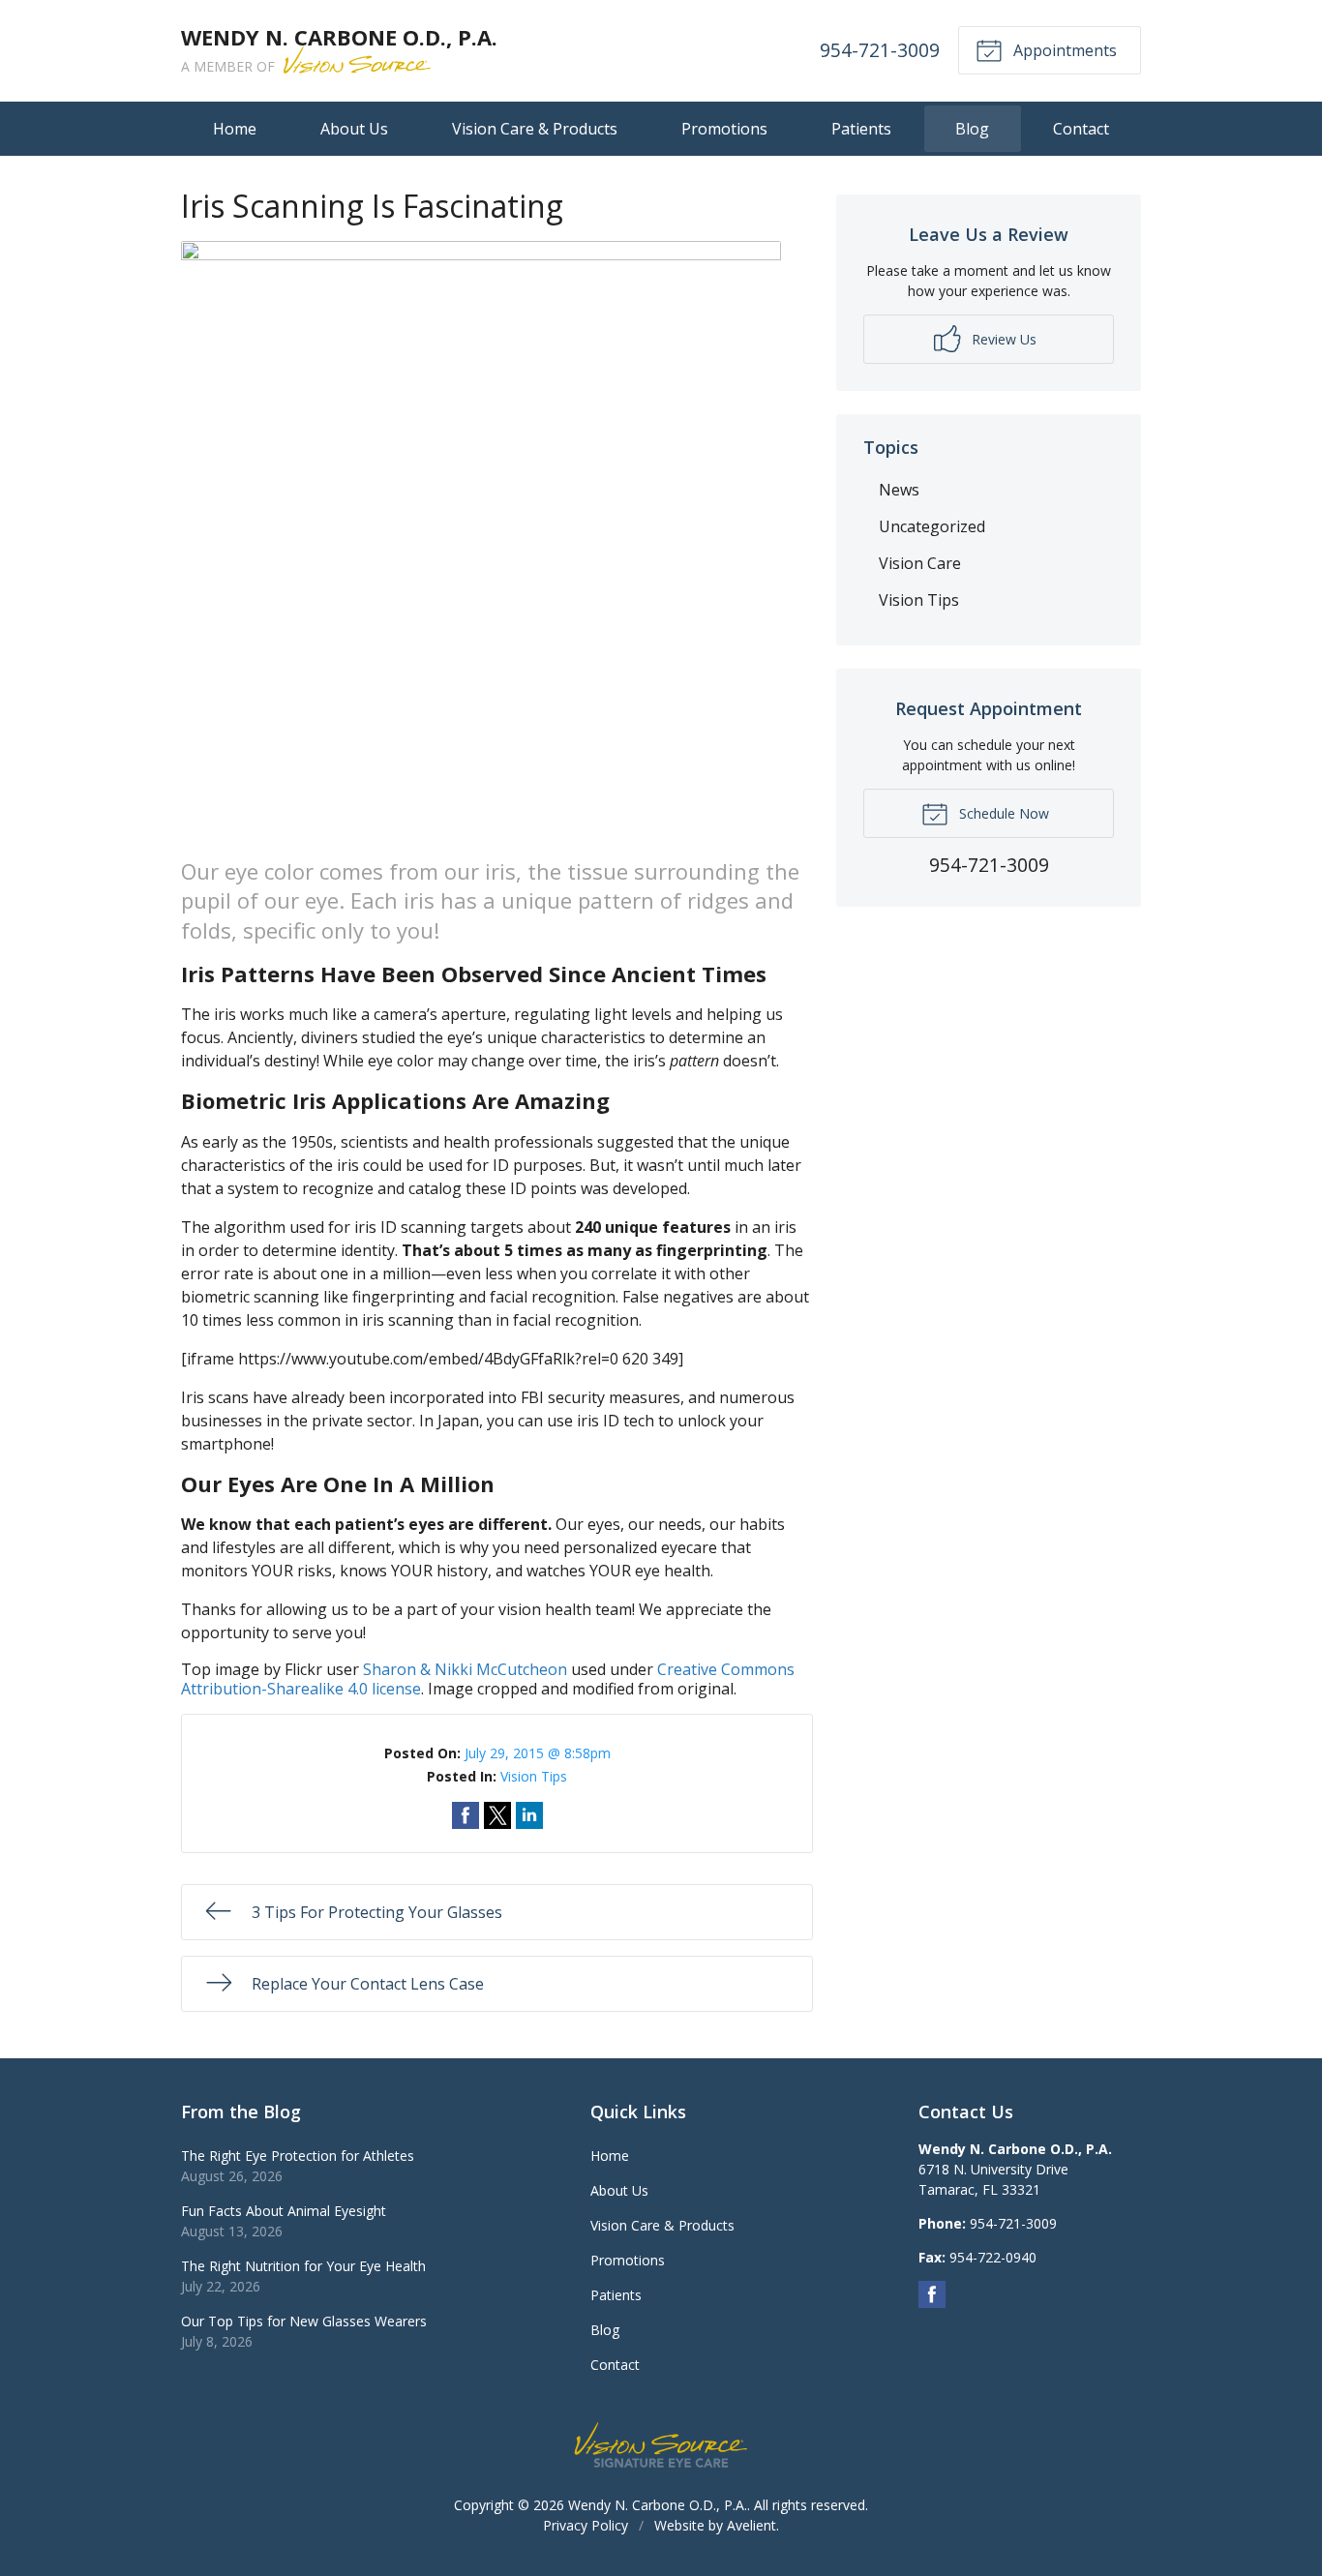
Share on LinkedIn (529, 1815)
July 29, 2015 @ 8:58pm (538, 1753)
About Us (354, 129)
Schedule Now (1002, 813)
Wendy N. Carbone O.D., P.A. (658, 2505)
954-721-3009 (880, 50)
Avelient (751, 2525)
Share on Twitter (497, 1815)
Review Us (1002, 339)
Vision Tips (534, 1776)
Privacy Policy (586, 2525)
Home (235, 129)
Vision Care (920, 563)
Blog (972, 129)
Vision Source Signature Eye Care (661, 2445)
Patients (861, 129)
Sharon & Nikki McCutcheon (465, 1669)
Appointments (1063, 50)
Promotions (724, 129)
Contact (1081, 129)
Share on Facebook (466, 1815)
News (899, 490)
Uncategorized (932, 526)
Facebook (932, 2294)
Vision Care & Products (535, 129)
